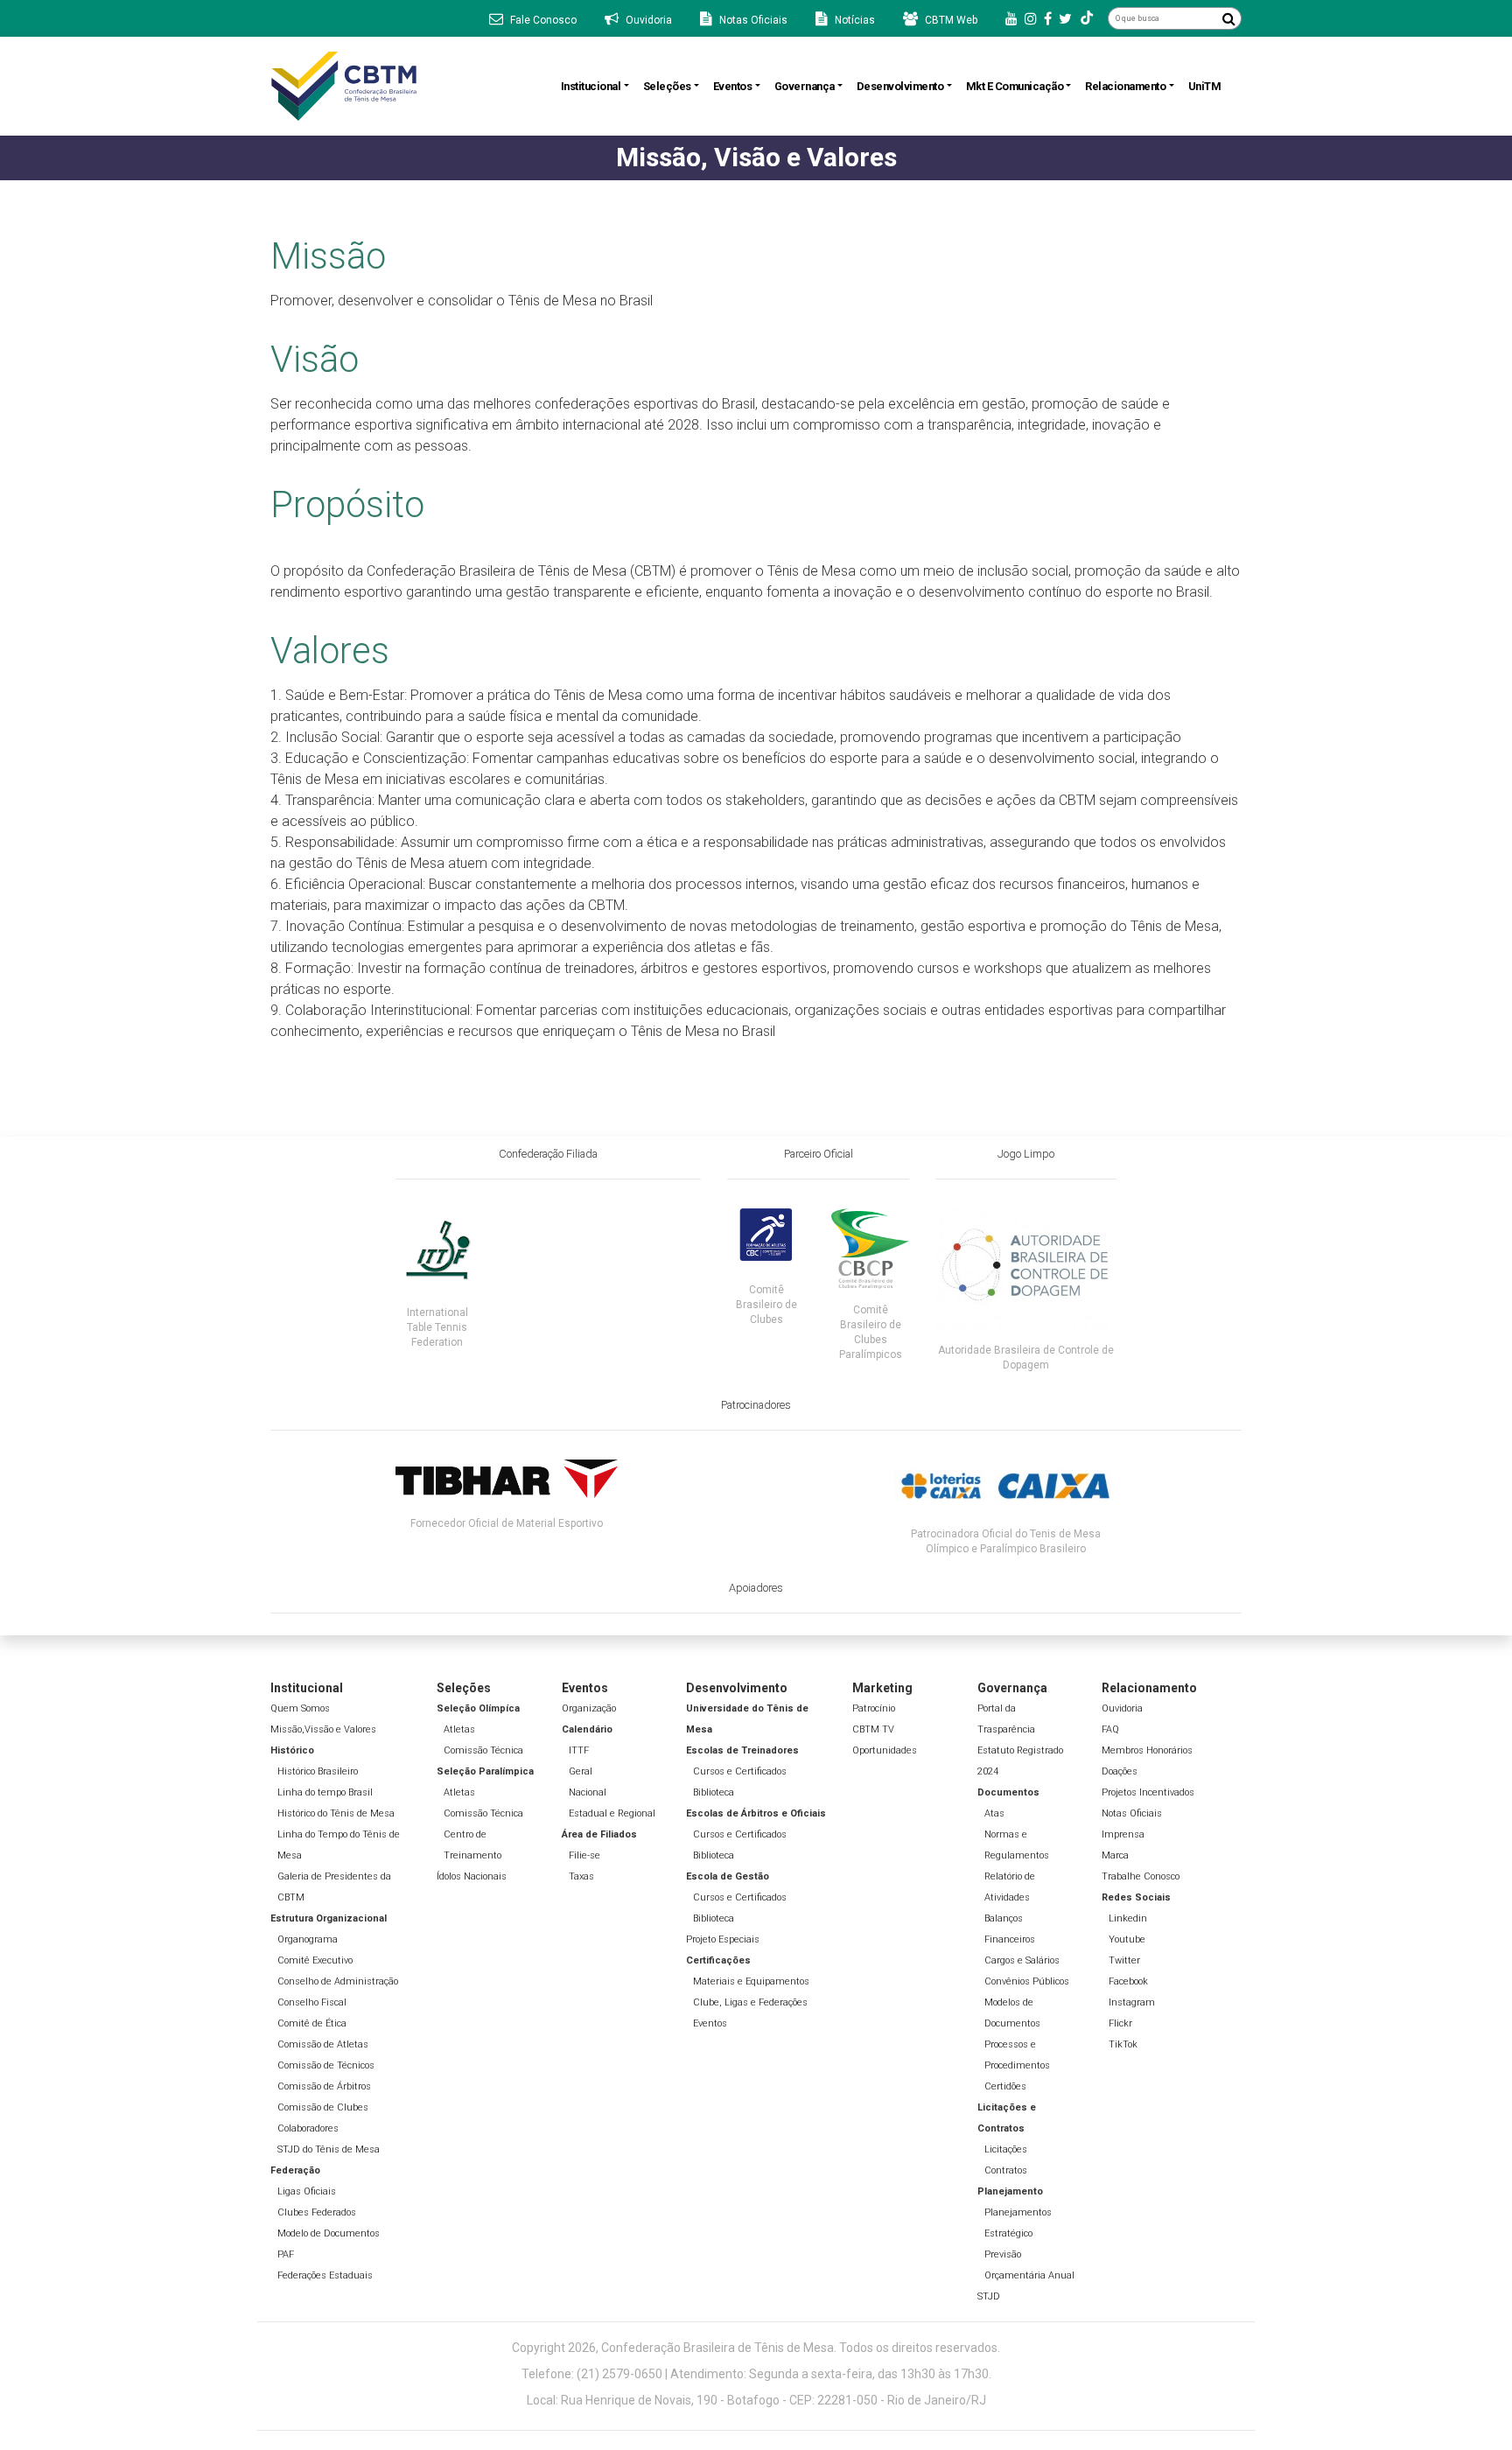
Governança (805, 86)
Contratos (1006, 2170)
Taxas (581, 1876)
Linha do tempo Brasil (325, 1792)
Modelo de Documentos (329, 2233)
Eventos (733, 86)
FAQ (1110, 1729)
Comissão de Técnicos (326, 2065)
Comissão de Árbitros (324, 2086)
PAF (286, 2254)
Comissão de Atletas (323, 2044)
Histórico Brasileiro (318, 1771)
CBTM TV (873, 1729)
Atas (994, 1813)
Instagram (1132, 2002)
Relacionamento (1125, 86)
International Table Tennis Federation (437, 1327)
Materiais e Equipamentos (751, 1981)
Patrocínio (874, 1708)
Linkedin (1128, 1918)
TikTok (1123, 2044)
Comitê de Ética (312, 2023)
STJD (989, 2296)
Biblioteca (714, 1792)
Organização (589, 1708)
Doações (1120, 1771)
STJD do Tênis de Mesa (329, 2149)
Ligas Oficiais (307, 2191)
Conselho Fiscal (312, 2002)
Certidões (1005, 2086)
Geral (581, 1771)
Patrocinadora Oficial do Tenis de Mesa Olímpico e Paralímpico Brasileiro (1006, 1541)
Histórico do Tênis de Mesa (336, 1813)
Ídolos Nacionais (472, 1876)
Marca (1115, 1855)
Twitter (1124, 1960)
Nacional (588, 1792)
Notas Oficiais (1132, 1813)
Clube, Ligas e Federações (750, 2002)
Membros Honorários (1147, 1750)
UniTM (1205, 86)
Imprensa (1123, 1834)
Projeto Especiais (723, 1939)
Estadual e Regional (612, 1813)
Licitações (1006, 2149)
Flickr (1120, 2023)
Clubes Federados (317, 2212)
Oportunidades (885, 1750)
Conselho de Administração (338, 1981)
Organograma (308, 1939)
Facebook (1128, 1981)
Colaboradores (308, 2128)
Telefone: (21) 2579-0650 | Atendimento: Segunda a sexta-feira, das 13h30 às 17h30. (756, 2374)
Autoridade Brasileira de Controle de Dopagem (1026, 1358)
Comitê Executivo (315, 1960)
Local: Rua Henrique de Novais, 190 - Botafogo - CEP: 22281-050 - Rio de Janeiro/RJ (756, 2400)
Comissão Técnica (483, 1750)
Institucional (591, 86)
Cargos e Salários (1022, 1960)
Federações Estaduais (325, 2275)
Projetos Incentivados (1148, 1792)
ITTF (579, 1750)
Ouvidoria (1122, 1708)
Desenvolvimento (900, 86)
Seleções (667, 86)
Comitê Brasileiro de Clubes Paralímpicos (871, 1332)
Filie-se (584, 1855)
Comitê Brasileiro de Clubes (766, 1305)
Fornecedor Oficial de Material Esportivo (507, 1523)
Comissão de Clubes (323, 2107)
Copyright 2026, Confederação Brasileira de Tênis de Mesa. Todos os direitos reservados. (756, 2348)
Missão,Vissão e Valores (323, 1729)
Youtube (1127, 1939)
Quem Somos (300, 1708)
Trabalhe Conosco (1141, 1876)
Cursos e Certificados (740, 1771)
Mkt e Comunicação (1015, 86)
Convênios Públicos (1027, 1981)
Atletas (459, 1729)
